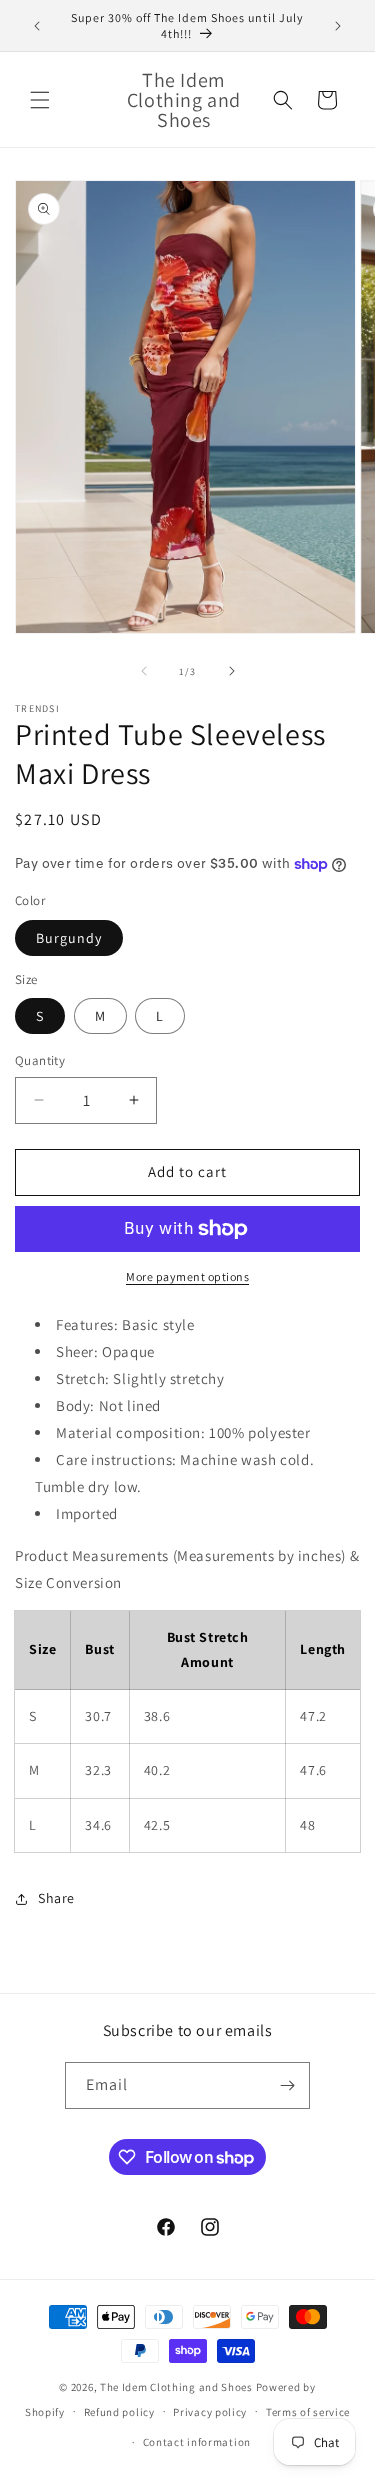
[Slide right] (232, 671)
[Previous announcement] (37, 26)
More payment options (187, 1276)
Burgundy (69, 938)
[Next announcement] (338, 26)
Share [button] (56, 1898)
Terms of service (308, 2412)
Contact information (197, 2442)
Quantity (40, 1060)
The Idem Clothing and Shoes (176, 2387)
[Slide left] (144, 671)
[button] (40, 100)
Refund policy (119, 2412)
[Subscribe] (287, 2085)
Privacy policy (210, 2412)
